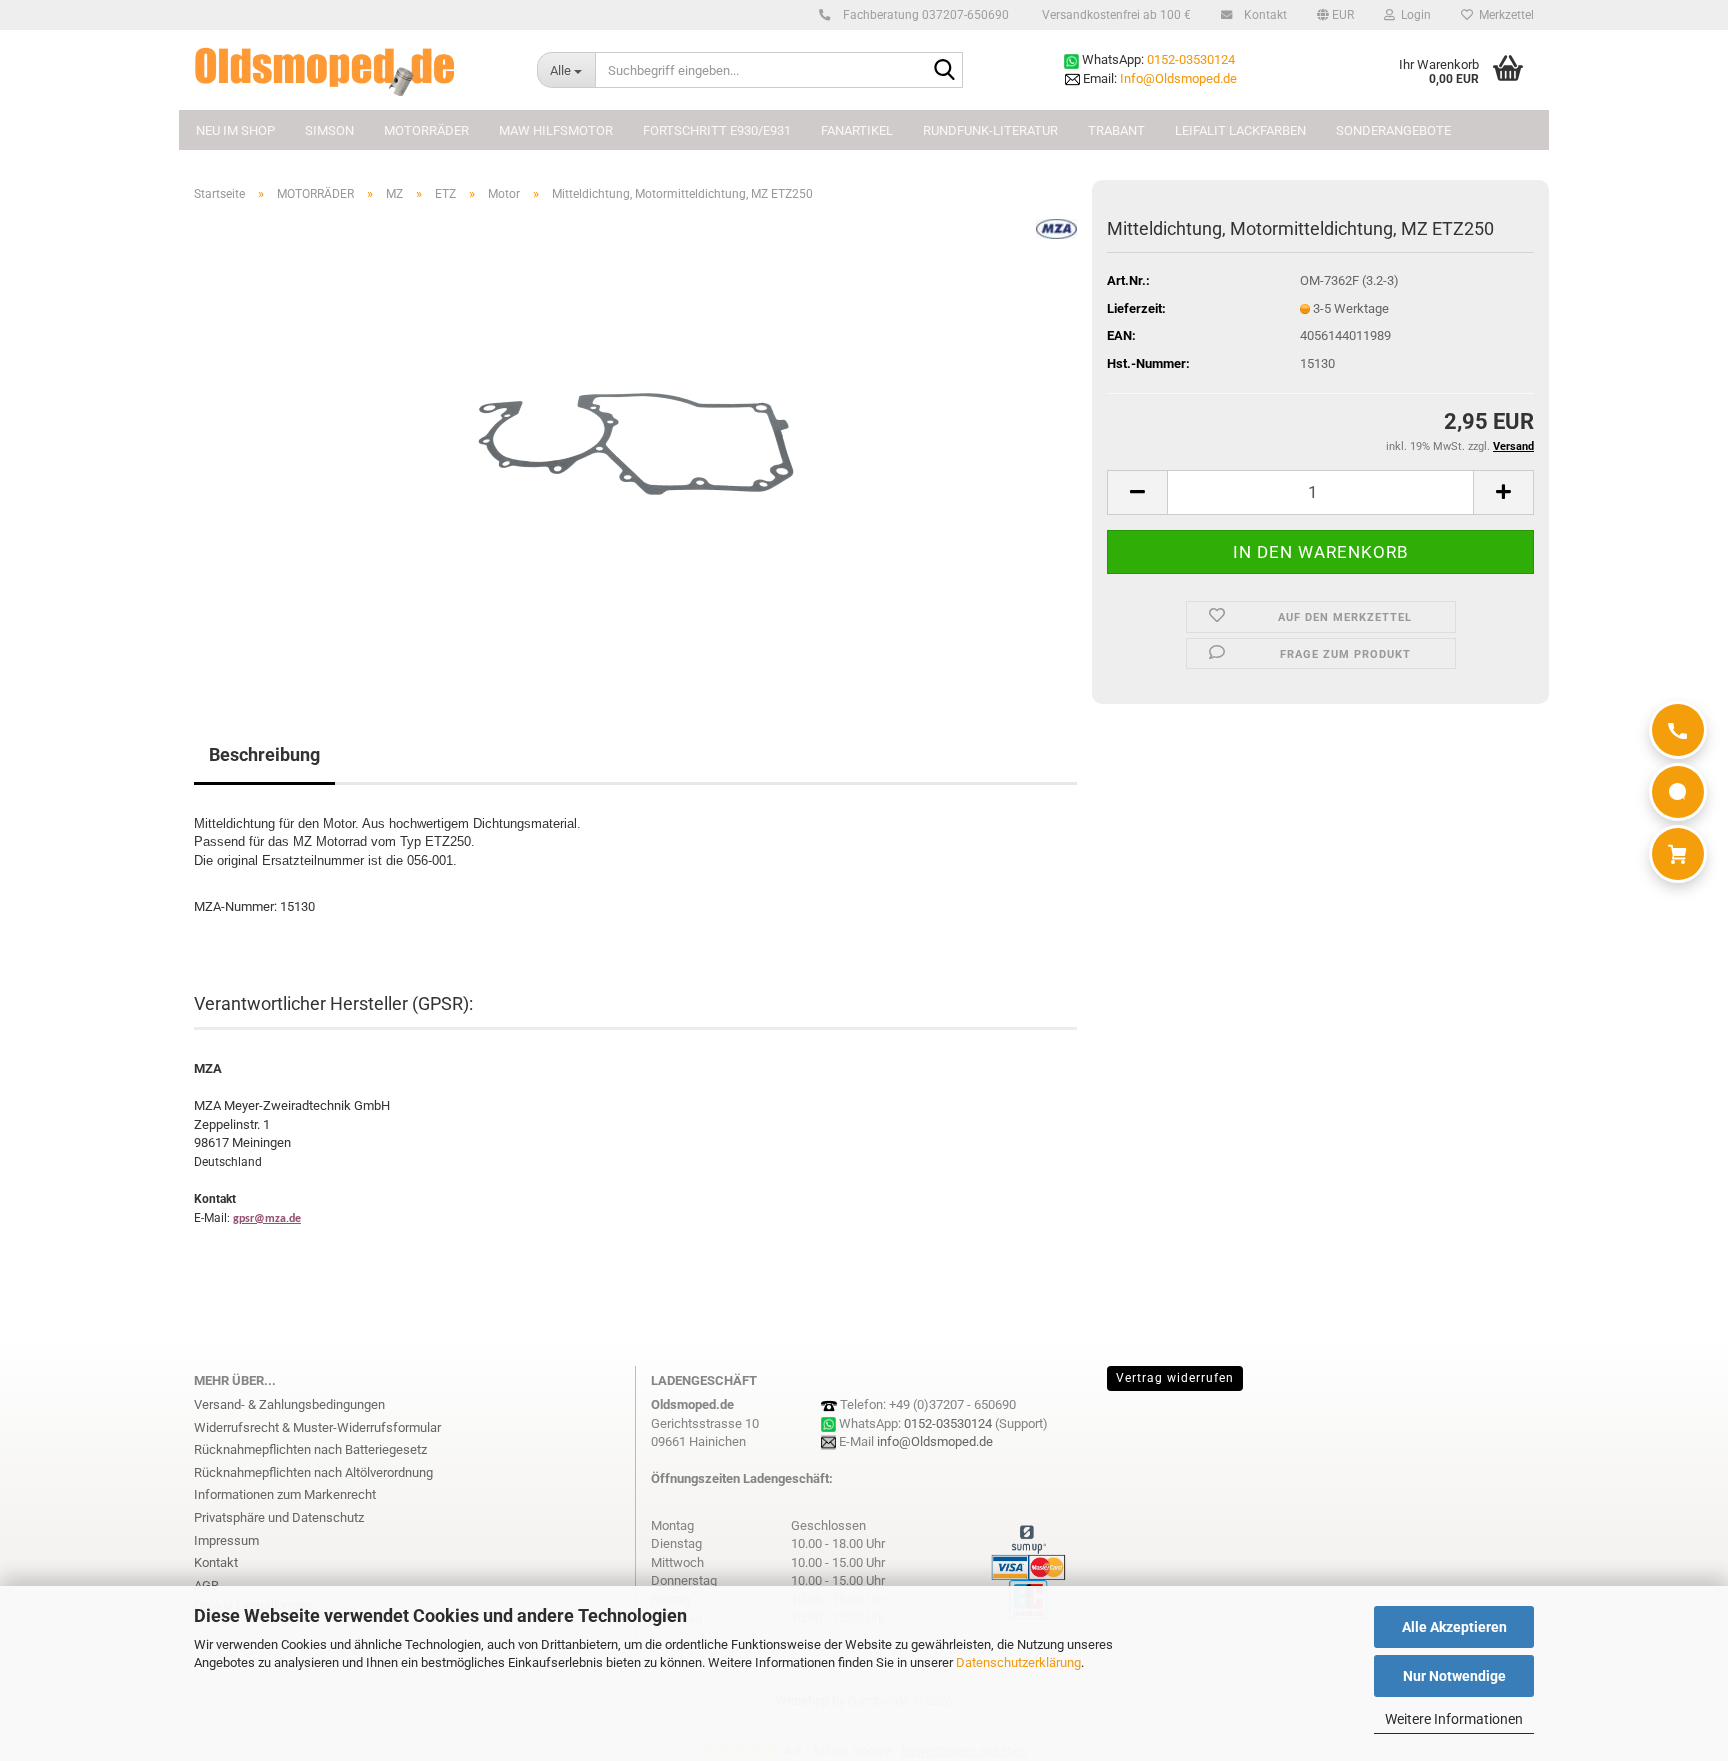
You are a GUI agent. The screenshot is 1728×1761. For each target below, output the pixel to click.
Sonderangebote (1393, 130)
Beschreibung (264, 754)
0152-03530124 (1191, 59)
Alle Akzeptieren (1454, 1627)
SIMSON (329, 130)
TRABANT (1116, 130)
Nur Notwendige (1454, 1676)
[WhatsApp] (1678, 792)
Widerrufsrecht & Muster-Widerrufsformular (317, 1427)
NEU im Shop (235, 130)
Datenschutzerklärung (1018, 1662)
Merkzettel (1503, 15)
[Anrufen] (1678, 730)
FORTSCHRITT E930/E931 (717, 130)
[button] (1335, 15)
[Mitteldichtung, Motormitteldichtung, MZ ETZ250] (636, 442)
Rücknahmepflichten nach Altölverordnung (313, 1472)
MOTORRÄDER (426, 130)
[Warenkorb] (1678, 854)
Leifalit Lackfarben (1240, 130)
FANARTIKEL (857, 130)
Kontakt (1264, 15)
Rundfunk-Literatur (990, 130)
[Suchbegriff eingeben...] (944, 71)
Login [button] (1413, 15)
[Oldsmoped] (350, 70)
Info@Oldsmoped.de (1178, 78)
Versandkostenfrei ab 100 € (1115, 15)
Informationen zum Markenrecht (285, 1494)
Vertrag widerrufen (1175, 1378)
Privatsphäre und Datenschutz (279, 1517)
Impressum (226, 1540)
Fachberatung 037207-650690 (924, 15)
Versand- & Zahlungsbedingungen (289, 1404)
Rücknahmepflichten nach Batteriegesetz (310, 1449)
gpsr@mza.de (267, 1219)
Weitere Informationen (1454, 1719)
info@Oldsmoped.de (935, 1441)
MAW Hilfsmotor (556, 130)
